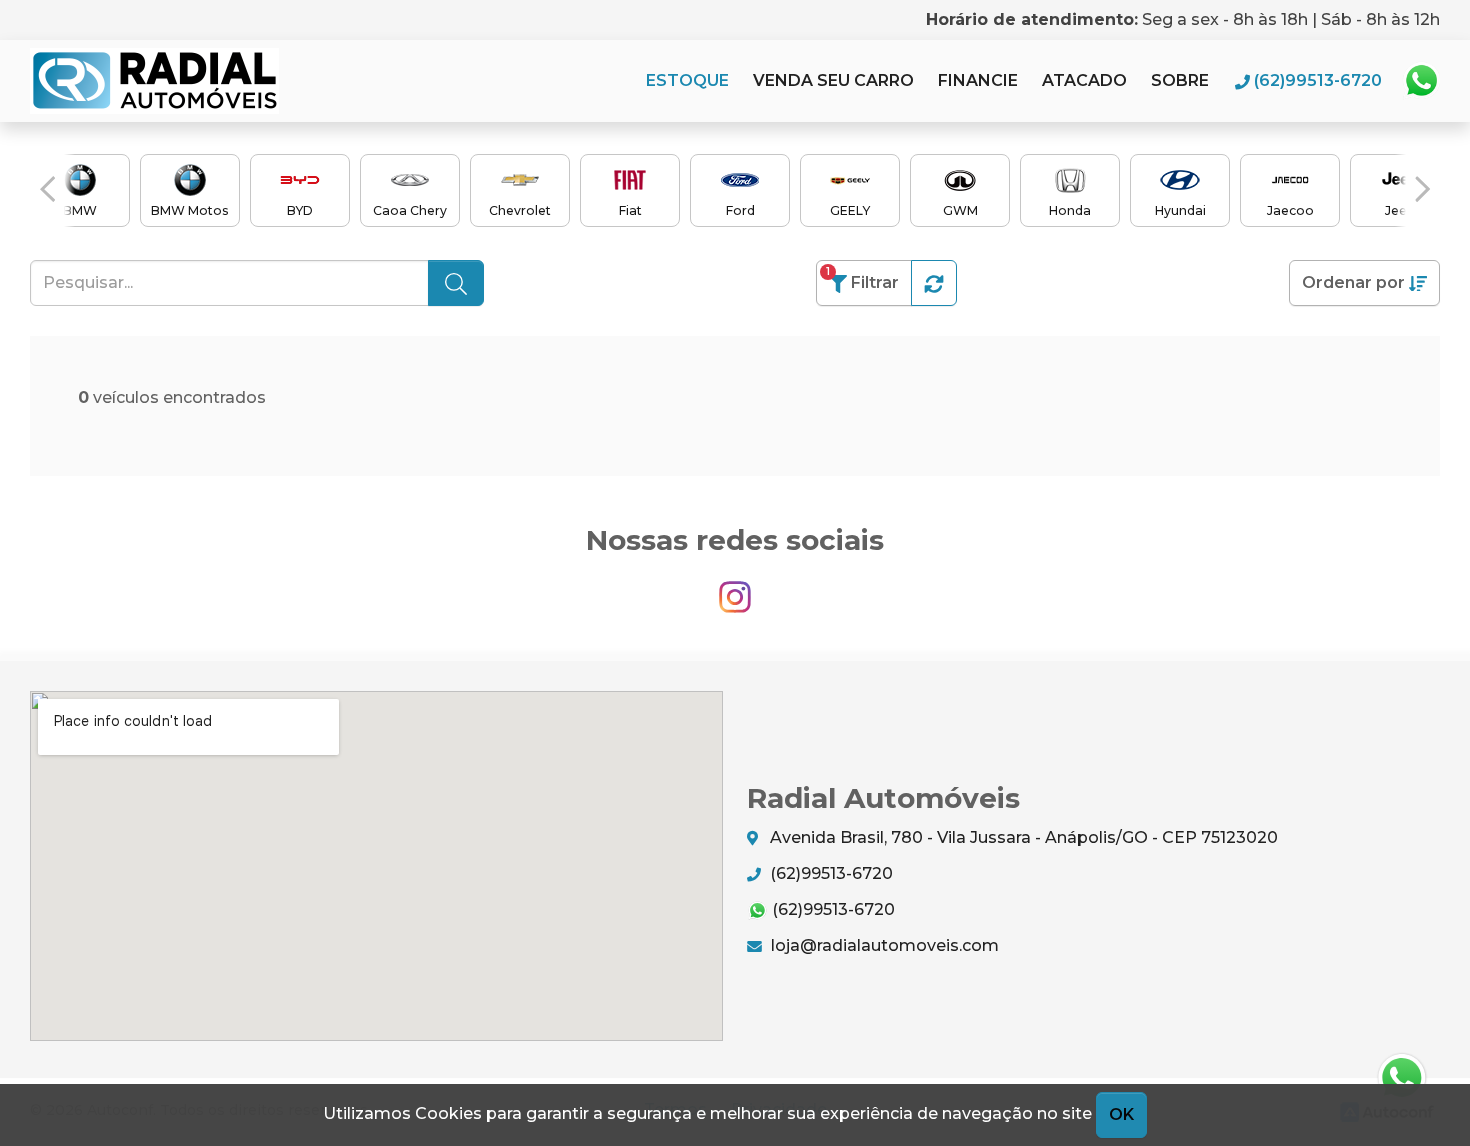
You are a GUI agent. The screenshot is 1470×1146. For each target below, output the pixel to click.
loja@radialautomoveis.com (883, 945)
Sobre (1180, 80)
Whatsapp (1421, 81)
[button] (47, 189)
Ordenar (1353, 282)
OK (1121, 1114)
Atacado (1084, 80)
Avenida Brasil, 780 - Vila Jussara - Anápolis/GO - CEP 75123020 (1022, 837)
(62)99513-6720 (829, 873)
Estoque (687, 80)
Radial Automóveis (154, 81)
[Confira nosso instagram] (735, 588)
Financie (978, 80)
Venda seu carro (833, 80)
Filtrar (862, 278)
